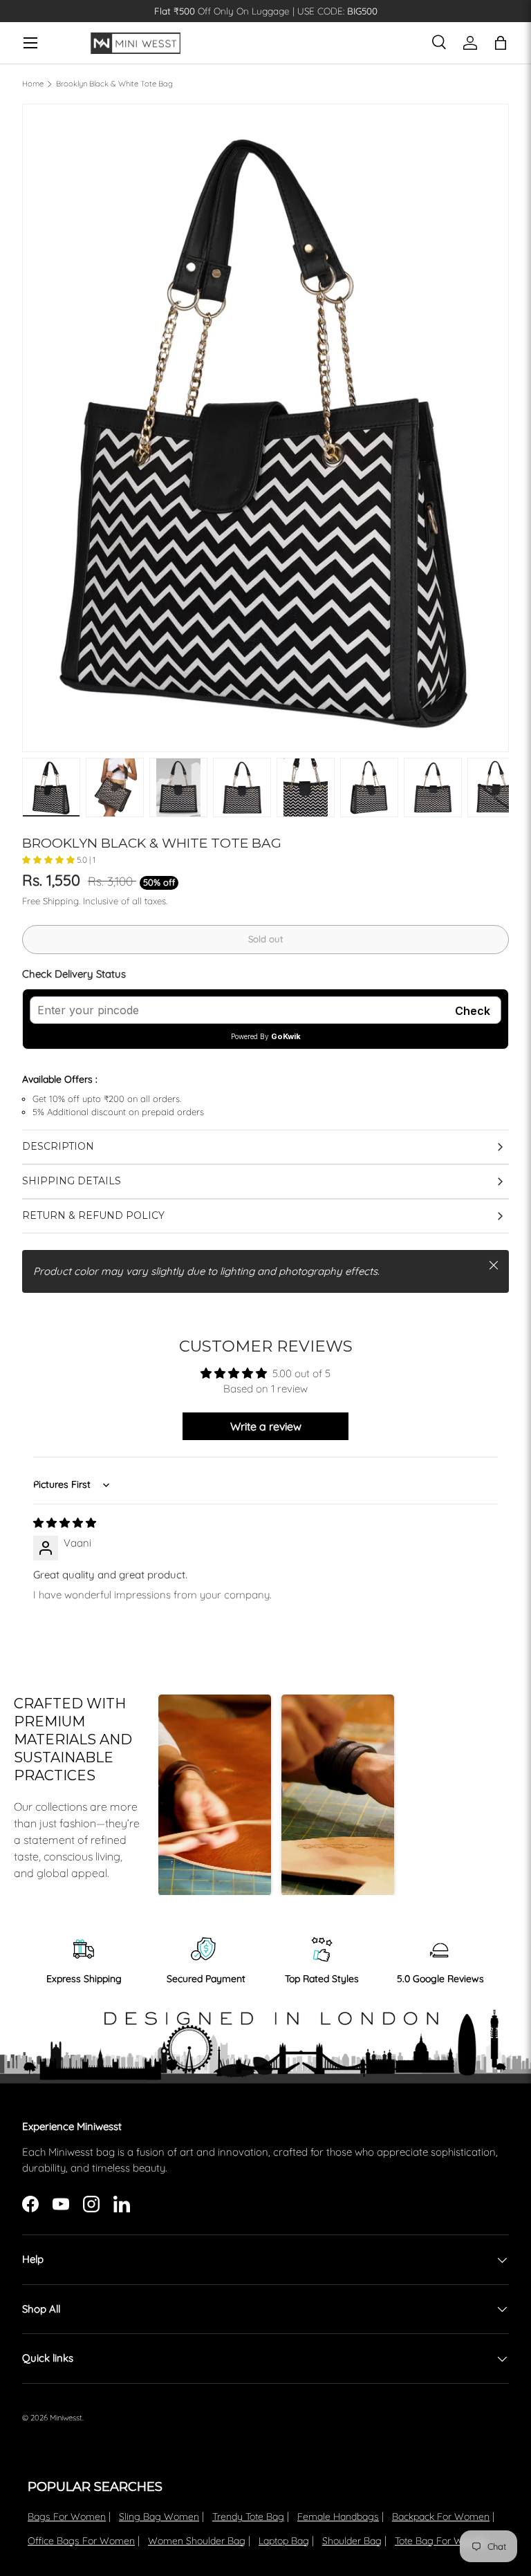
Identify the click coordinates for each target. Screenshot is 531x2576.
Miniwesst (66, 2418)
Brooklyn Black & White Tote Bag (114, 84)
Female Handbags (338, 2517)
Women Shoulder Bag (197, 2541)
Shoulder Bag (352, 2541)
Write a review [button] (266, 1426)
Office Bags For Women (81, 2541)
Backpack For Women (441, 2517)
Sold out (265, 939)
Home (33, 84)
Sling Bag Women (159, 2517)
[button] (49, 860)
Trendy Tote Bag (248, 2517)
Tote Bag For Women (442, 2541)
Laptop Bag (284, 2541)
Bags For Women (67, 2517)
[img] (65, 1523)
